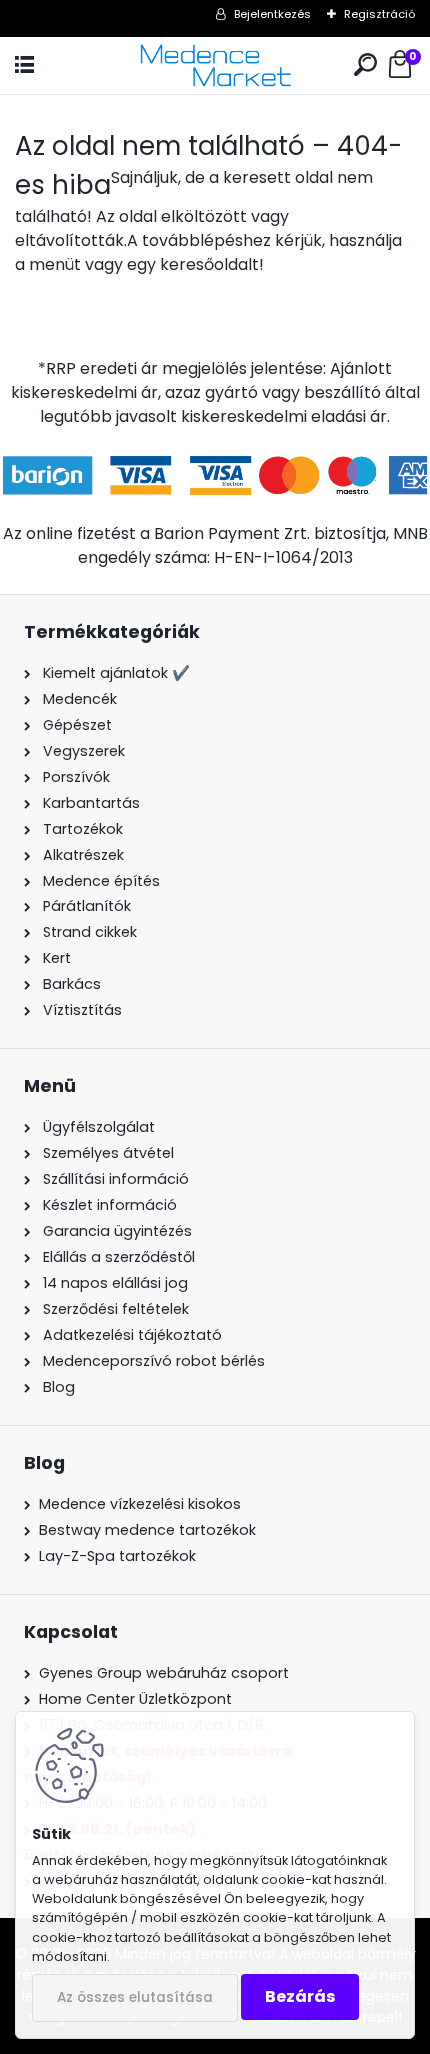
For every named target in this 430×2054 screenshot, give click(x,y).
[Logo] (215, 65)
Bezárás (300, 1996)
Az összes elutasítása (135, 1997)
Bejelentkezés (272, 14)
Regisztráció (379, 14)
